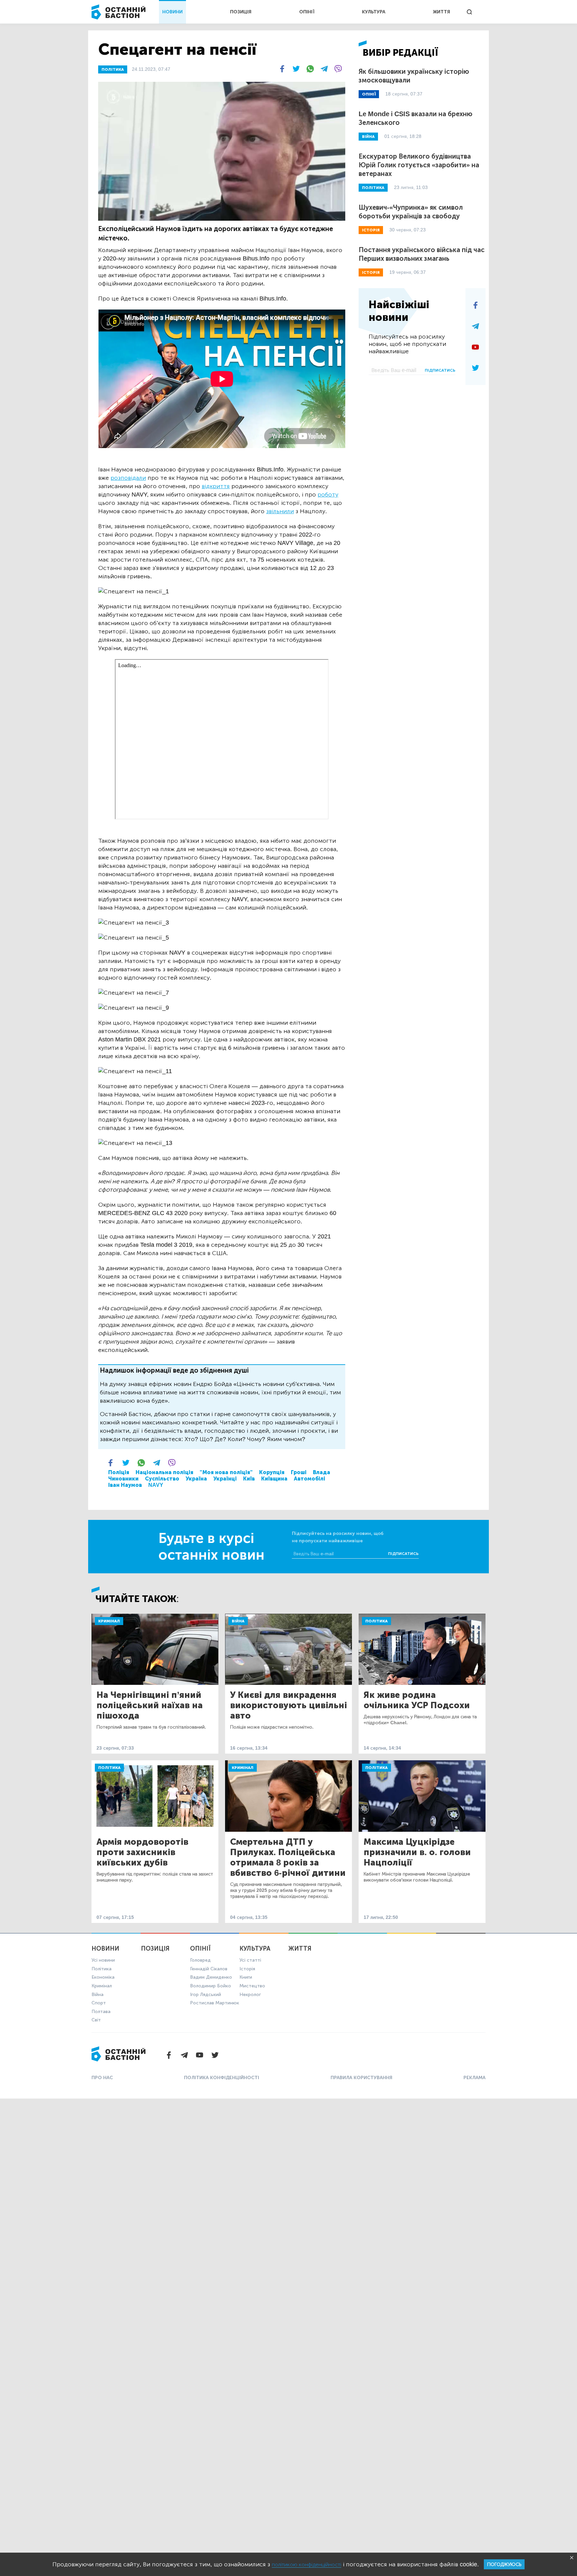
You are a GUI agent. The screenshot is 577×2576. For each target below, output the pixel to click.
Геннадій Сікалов (209, 1969)
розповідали (128, 478)
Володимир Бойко (211, 1986)
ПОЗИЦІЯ (241, 12)
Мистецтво (252, 1986)
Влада (322, 1472)
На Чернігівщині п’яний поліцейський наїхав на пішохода (150, 1705)
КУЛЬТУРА (374, 12)
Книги (246, 1977)
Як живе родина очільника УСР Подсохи (417, 1700)
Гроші (299, 1472)
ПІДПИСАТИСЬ (440, 370)
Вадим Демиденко (211, 1977)
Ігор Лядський (206, 1995)
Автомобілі (310, 1479)
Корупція (272, 1472)
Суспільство (162, 1479)
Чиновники (123, 1479)
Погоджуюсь (504, 2564)
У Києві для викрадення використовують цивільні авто (288, 1705)
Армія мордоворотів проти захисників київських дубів (142, 1852)
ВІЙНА (368, 137)
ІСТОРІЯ (371, 230)
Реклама (474, 2078)
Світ (96, 2020)
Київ (249, 1479)
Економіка (103, 1977)
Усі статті (250, 1960)
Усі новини (103, 1960)
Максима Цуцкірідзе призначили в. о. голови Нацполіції (417, 1852)
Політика (376, 1621)
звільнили (280, 511)
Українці (225, 1479)
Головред (200, 1960)
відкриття (216, 486)
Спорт (99, 2003)
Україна (196, 1479)
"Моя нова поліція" (226, 1472)
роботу (328, 494)
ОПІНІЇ (307, 12)
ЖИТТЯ (441, 12)
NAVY (156, 1485)
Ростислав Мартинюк (215, 2003)
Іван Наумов (125, 1485)
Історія (247, 1969)
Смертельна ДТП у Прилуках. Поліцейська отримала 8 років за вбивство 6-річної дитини (288, 1857)
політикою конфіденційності (307, 2564)
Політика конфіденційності (222, 2078)
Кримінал (109, 1621)
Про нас (102, 2078)
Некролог (250, 1995)
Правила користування (361, 2078)
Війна (238, 1621)
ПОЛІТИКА (113, 69)
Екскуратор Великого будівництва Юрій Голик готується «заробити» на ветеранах (419, 165)
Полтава (101, 2012)
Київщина (274, 1479)
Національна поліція (164, 1472)
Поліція (119, 1472)
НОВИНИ (172, 12)
